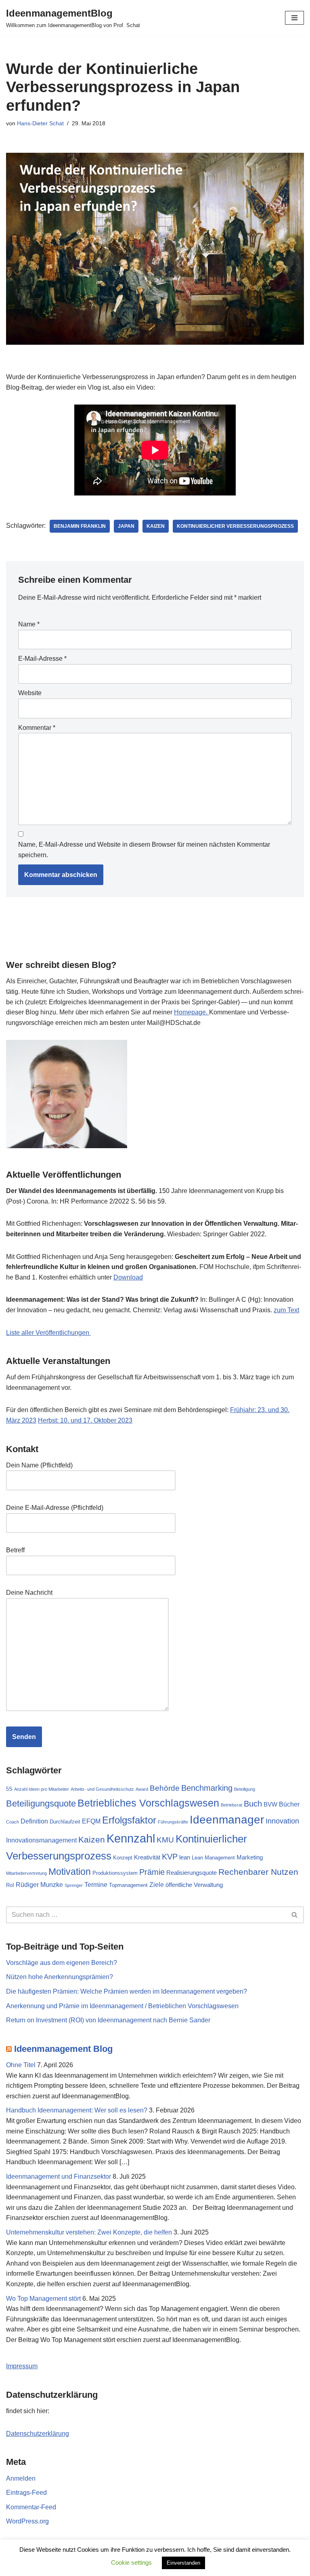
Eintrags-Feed (26, 2493)
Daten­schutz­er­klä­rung (38, 2434)
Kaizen (156, 526)
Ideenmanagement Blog (63, 2049)
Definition (34, 1821)
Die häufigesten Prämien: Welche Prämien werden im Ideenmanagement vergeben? (127, 1991)
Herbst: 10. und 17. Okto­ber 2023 (85, 1420)
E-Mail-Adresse (42, 659)
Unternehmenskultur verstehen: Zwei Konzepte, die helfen (89, 2232)
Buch (253, 1804)
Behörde (165, 1788)
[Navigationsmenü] (294, 18)
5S (9, 1789)
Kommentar (37, 728)
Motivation (70, 1872)
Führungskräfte (173, 1822)
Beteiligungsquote (41, 1803)
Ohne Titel (21, 2065)
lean (185, 1857)
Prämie (152, 1872)
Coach (13, 1822)
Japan (126, 526)
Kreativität (147, 1857)
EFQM (91, 1821)
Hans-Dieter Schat (40, 123)
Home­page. (192, 1012)
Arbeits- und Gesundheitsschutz (102, 1789)
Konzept (123, 1858)
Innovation (282, 1821)
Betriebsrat (231, 1805)
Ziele (157, 1885)
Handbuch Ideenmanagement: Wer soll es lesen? (77, 2110)
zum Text (286, 1310)
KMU (165, 1840)
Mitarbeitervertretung (26, 1873)
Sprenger (74, 1885)
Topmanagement (128, 1885)
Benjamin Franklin (80, 526)
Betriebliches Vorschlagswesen (148, 1803)
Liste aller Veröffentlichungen (48, 1333)
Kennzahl (131, 1838)
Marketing (250, 1857)
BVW (270, 1804)
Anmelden (21, 2478)
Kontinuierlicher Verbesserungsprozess (235, 526)
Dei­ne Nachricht (29, 1593)
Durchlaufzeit (65, 1822)
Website (30, 693)
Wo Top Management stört (43, 2299)
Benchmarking (207, 1788)
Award (142, 1789)
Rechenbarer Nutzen (258, 1872)
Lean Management (213, 1858)
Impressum (22, 2366)
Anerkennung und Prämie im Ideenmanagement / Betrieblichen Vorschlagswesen (122, 2006)
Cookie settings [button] (131, 2562)
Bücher (289, 1804)
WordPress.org (27, 2521)
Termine (96, 1885)
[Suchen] (295, 1915)
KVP (170, 1857)
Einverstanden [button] (183, 2563)
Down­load (128, 1277)
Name (29, 624)
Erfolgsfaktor (129, 1820)
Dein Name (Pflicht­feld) (39, 1465)
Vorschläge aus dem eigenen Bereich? (62, 1963)
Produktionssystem (115, 1873)
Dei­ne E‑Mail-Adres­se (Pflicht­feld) (55, 1508)
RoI (10, 1885)
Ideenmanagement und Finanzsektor (59, 2177)
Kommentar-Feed (31, 2507)
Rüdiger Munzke (39, 1885)
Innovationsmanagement (41, 1840)
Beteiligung (245, 1789)
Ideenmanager (227, 1820)
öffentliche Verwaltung (194, 1885)
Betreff (15, 1550)
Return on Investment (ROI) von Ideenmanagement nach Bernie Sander (108, 2020)
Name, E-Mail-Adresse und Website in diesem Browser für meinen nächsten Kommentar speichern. (144, 850)
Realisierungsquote (192, 1873)
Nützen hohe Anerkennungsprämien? (60, 1977)
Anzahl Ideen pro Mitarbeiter (42, 1789)
